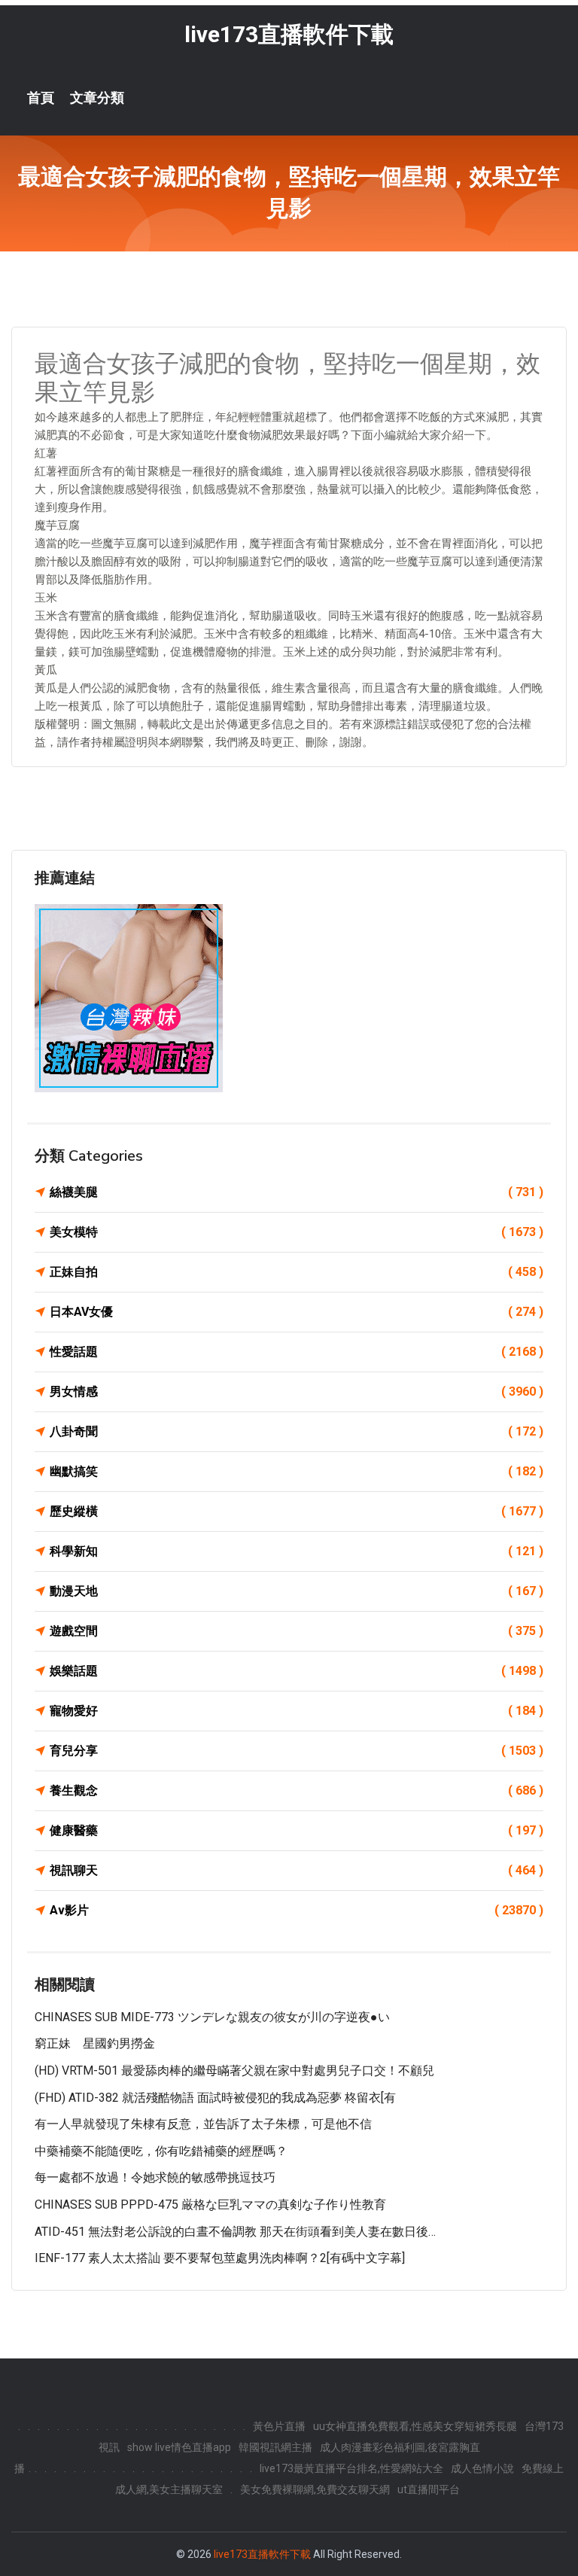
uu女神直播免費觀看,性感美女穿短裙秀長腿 (415, 2426)
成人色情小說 (482, 2468)
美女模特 (297, 1232)
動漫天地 (297, 1591)
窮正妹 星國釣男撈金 (95, 2043)
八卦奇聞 (297, 1431)
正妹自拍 (297, 1272)
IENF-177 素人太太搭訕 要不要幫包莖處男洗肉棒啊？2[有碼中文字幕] (220, 2258)
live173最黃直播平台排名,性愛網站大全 (351, 2468)
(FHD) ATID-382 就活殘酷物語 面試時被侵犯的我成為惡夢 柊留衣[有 (215, 2098)
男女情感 (297, 1392)
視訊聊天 (297, 1870)
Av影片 (297, 1910)
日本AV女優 (297, 1312)
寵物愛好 (297, 1711)
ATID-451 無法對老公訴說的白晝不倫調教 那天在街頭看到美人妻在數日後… (235, 2232)
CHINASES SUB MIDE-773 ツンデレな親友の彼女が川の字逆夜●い (212, 2017)
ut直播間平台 (429, 2489)
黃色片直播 (279, 2426)
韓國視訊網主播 (275, 2447)
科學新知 (297, 1551)
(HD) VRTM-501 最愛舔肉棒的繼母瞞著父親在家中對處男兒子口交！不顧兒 (234, 2071)
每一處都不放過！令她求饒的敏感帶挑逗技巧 (155, 2177)
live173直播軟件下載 (289, 34)
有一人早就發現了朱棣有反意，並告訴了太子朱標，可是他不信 (203, 2124)
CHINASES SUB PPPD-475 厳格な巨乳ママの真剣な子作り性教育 (210, 2205)
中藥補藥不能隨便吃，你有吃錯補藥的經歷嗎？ (161, 2151)
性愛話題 (297, 1352)
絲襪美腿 (297, 1192)
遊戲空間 (297, 1631)
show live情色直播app (179, 2447)
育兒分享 (297, 1751)
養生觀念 (297, 1790)
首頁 (41, 98)
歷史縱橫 (297, 1511)
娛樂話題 (297, 1671)
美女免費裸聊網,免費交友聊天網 (315, 2489)
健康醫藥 (297, 1830)
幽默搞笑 (297, 1471)
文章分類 (97, 98)
